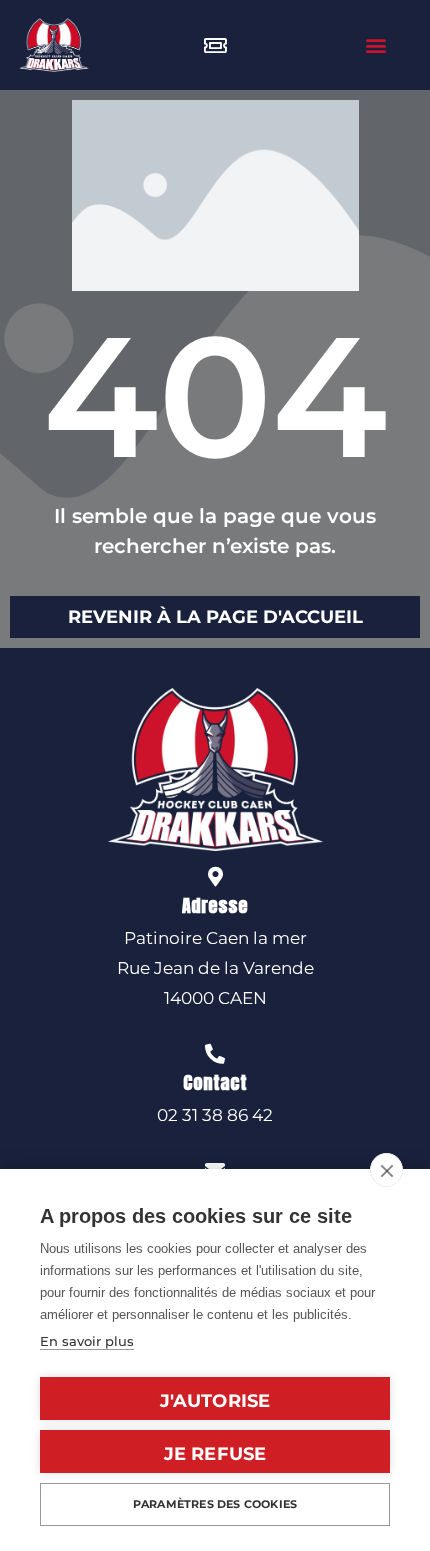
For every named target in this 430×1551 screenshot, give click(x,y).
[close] (386, 1170)
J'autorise (215, 1401)
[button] (376, 45)
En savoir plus (87, 1341)
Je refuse (215, 1454)
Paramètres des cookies (215, 1504)
